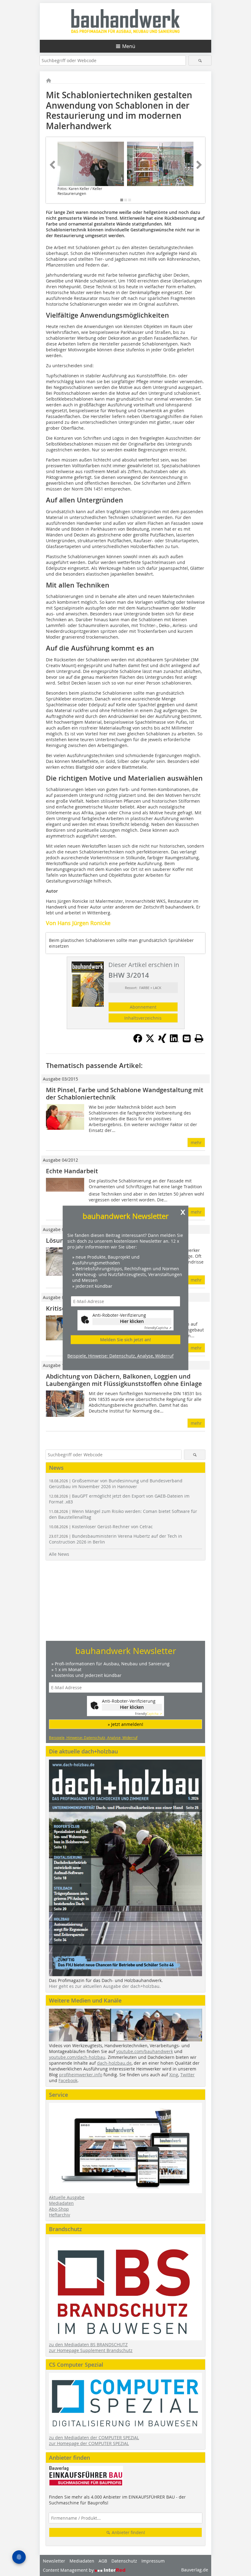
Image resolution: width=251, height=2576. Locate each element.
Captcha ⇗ (158, 1328)
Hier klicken (132, 1321)
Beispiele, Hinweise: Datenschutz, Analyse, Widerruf (120, 1356)
